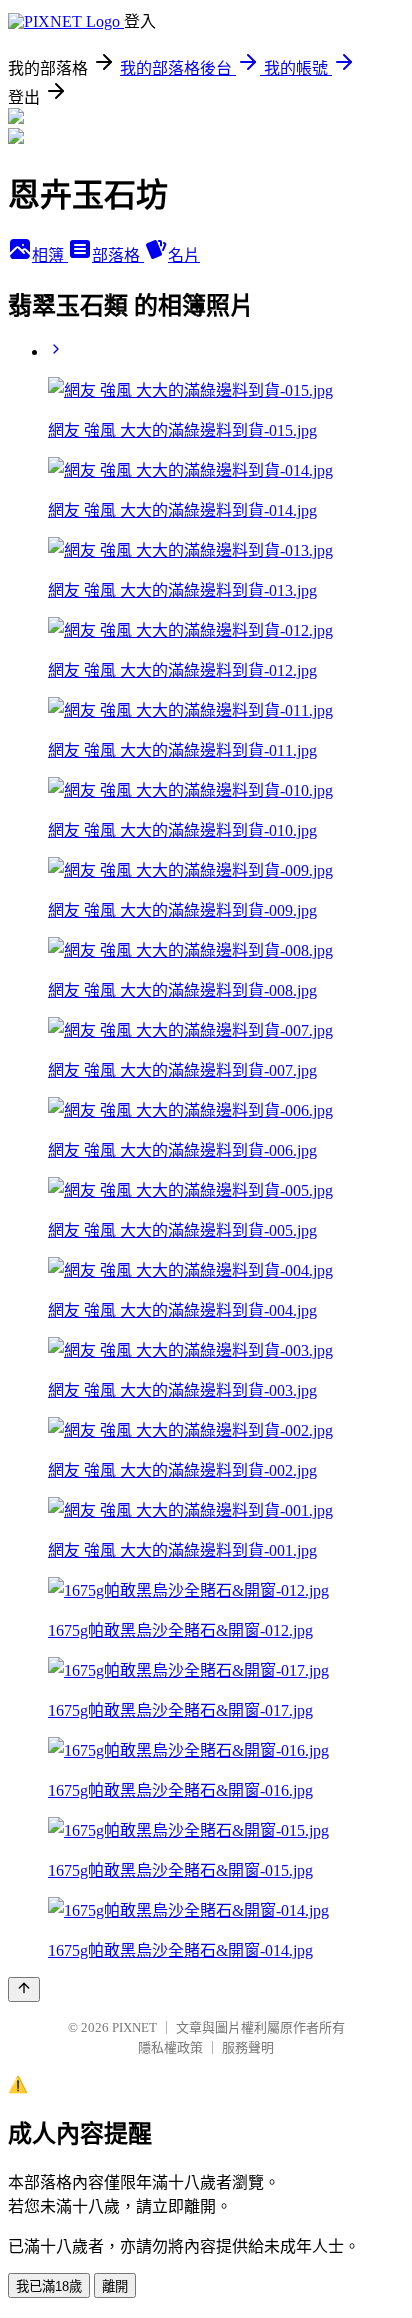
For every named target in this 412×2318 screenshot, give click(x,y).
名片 (184, 255)
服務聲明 (248, 2047)
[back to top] (24, 1989)
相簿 (50, 255)
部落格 (118, 255)
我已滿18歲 (49, 2286)
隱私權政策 (170, 2047)
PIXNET (134, 2027)
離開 (115, 2286)
